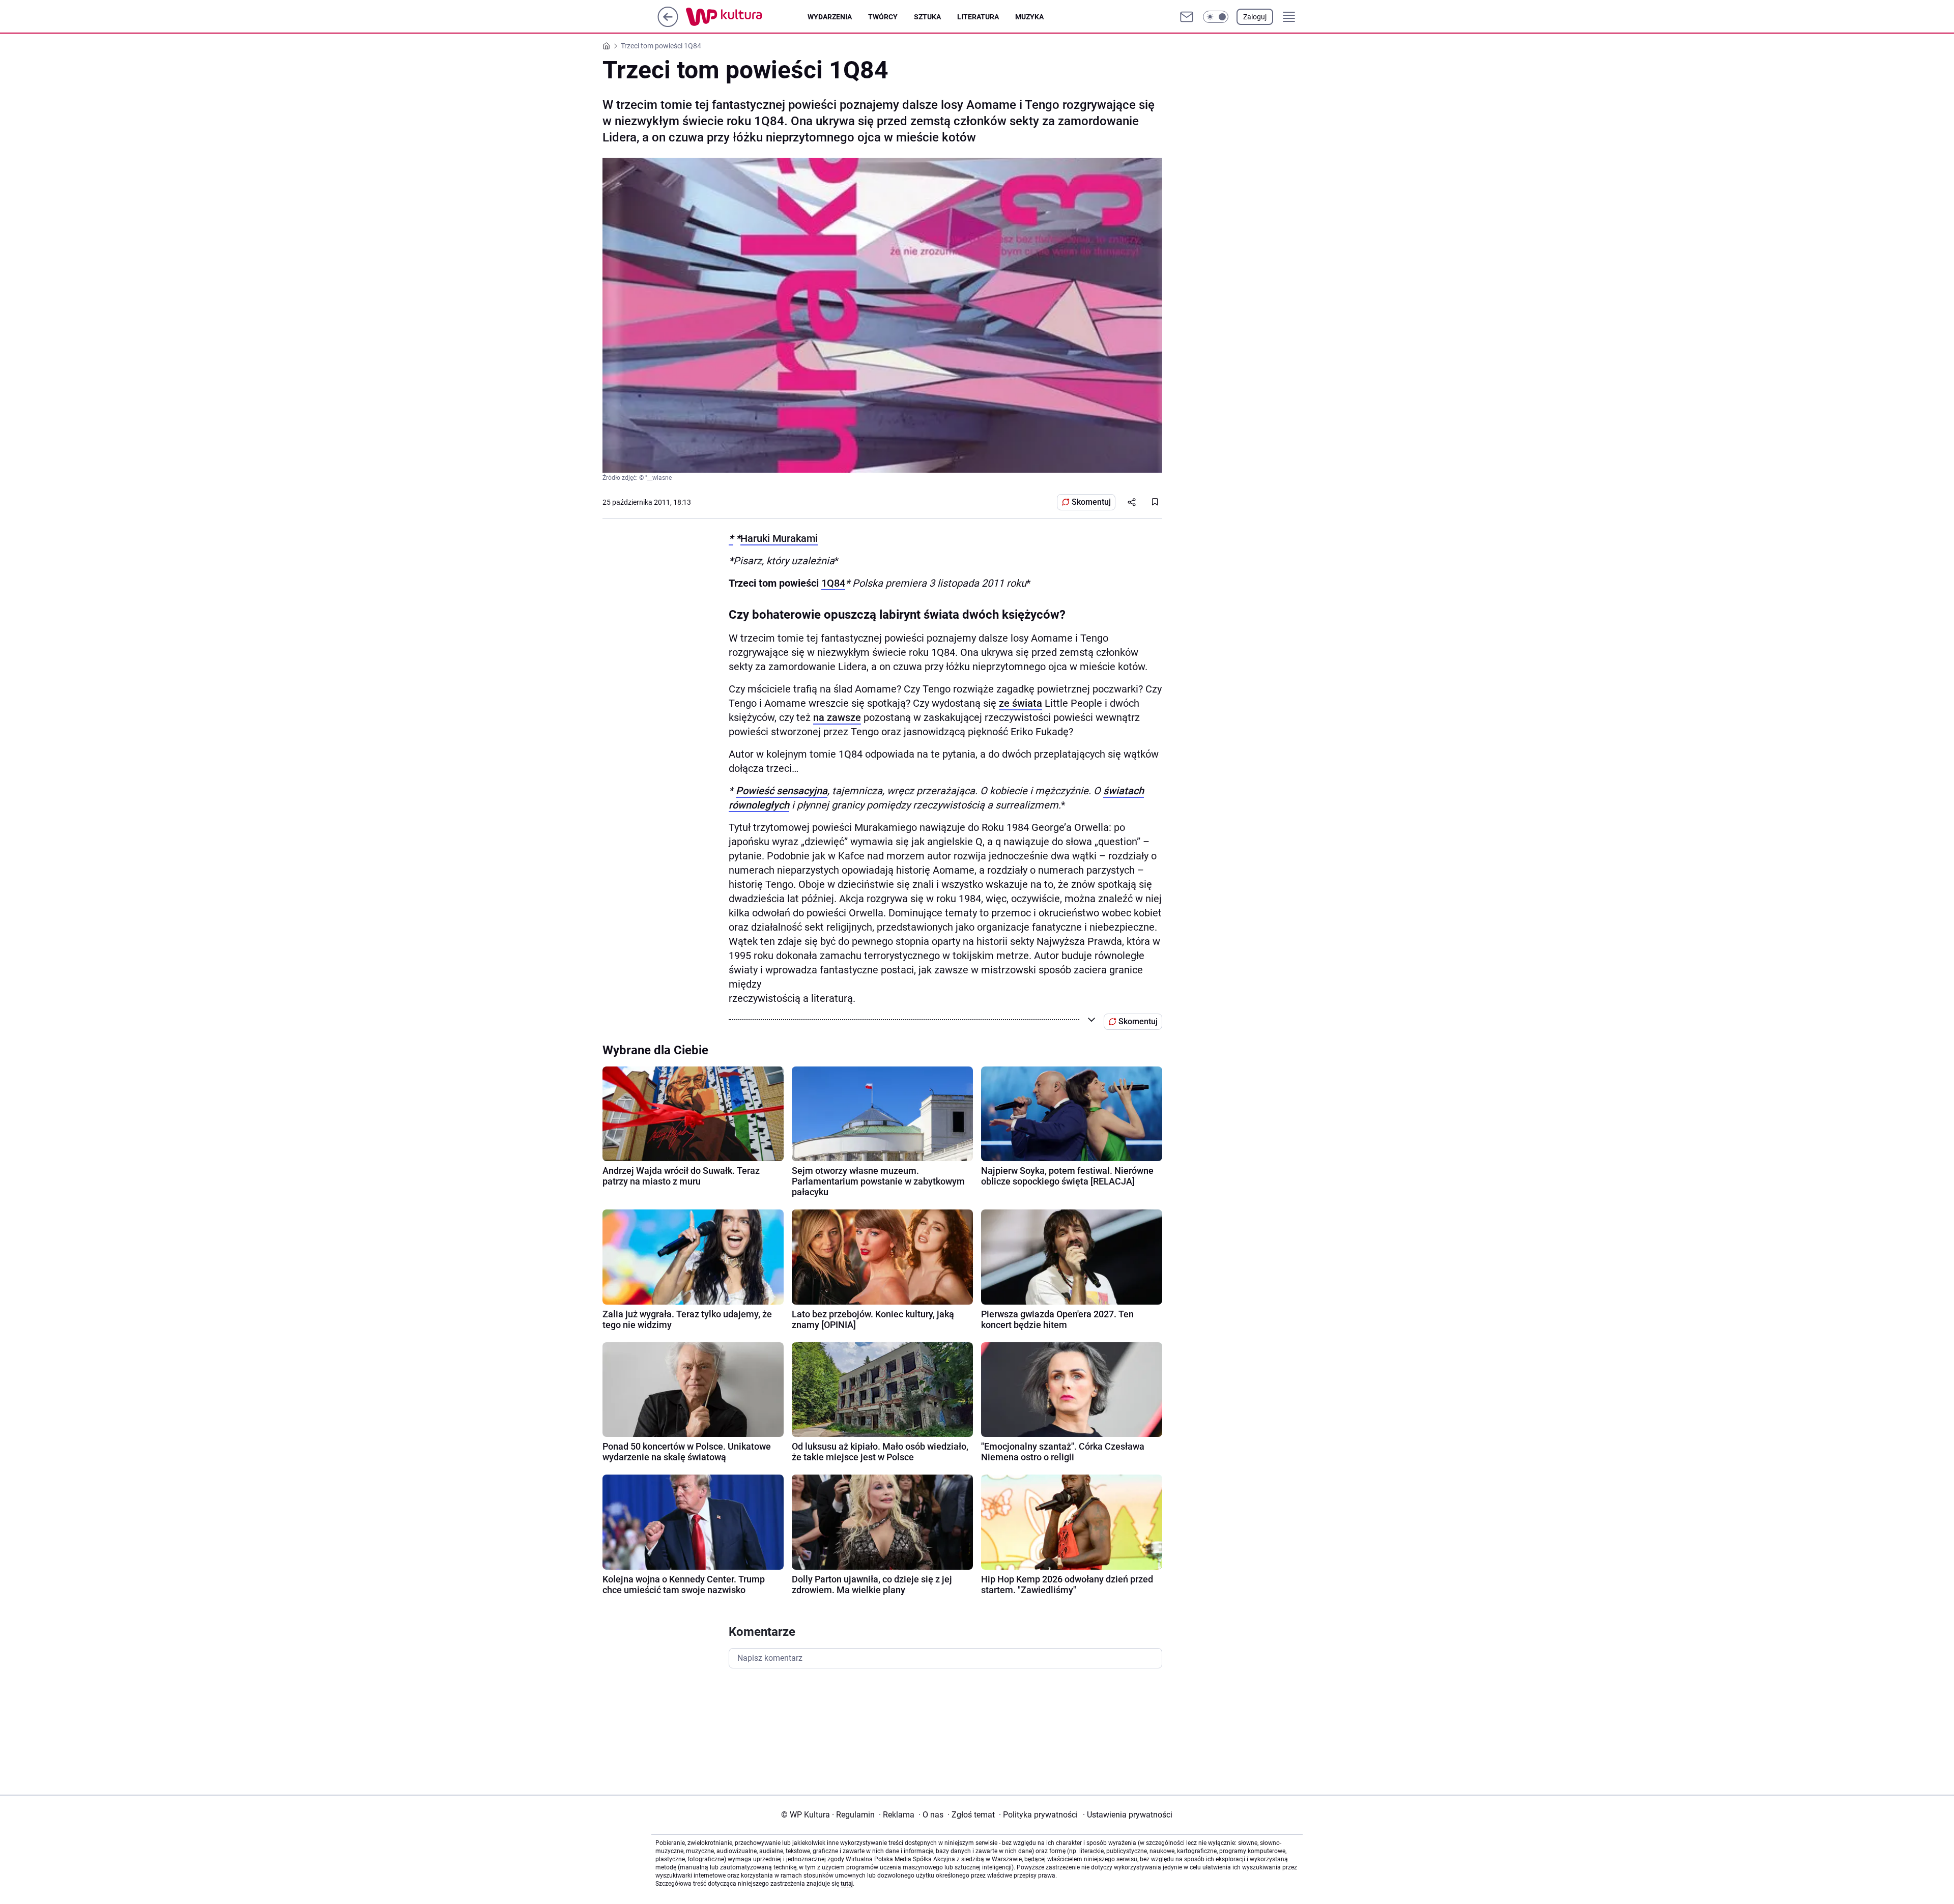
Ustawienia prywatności (1128, 1815)
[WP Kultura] (747, 17)
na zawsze (837, 717)
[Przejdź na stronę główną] (668, 24)
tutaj (847, 1884)
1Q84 (833, 583)
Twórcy (883, 17)
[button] (1216, 17)
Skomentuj (1091, 502)
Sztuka (927, 17)
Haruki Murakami (779, 538)
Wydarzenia (830, 17)
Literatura (978, 17)
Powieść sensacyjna (782, 791)
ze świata (1021, 703)
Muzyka (1029, 17)
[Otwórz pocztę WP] (1187, 17)
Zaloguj (1255, 17)
